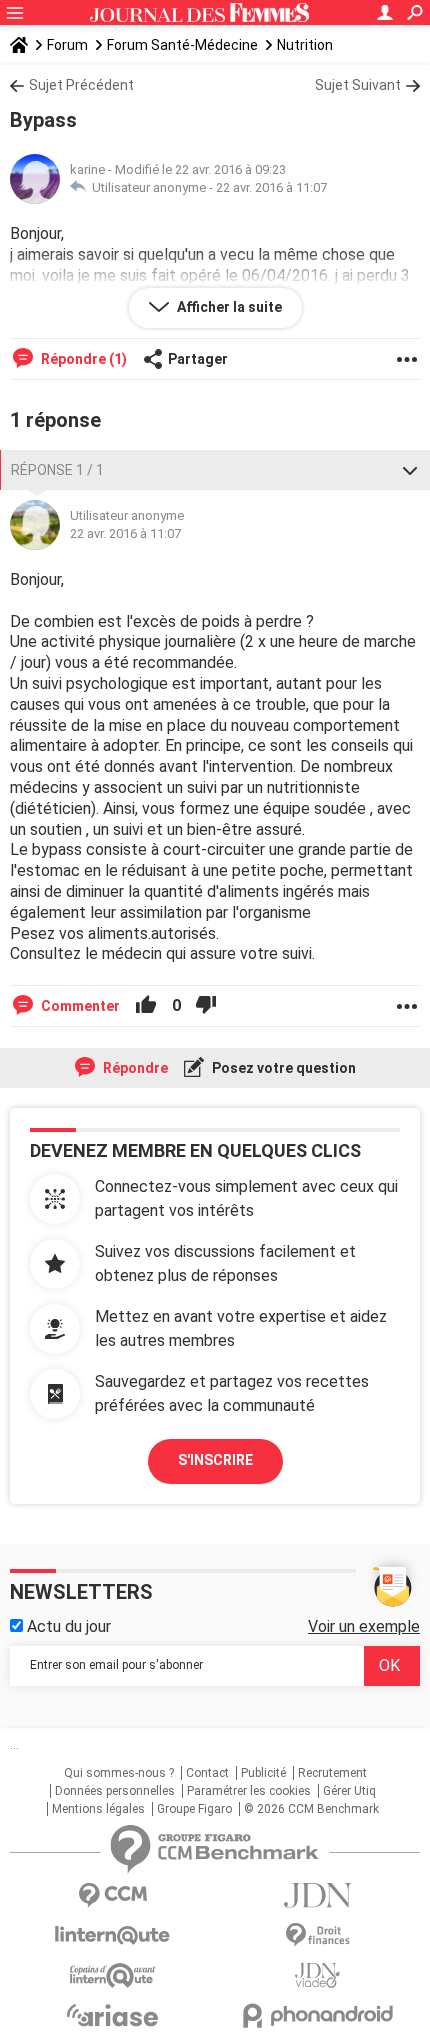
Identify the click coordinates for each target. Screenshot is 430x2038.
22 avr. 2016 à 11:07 (271, 187)
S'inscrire (215, 1460)
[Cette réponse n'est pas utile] (206, 1006)
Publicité (263, 1773)
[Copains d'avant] (112, 1975)
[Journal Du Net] (317, 1895)
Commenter (79, 1006)
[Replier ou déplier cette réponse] (410, 470)
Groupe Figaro (194, 1809)
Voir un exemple (364, 1626)
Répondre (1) (82, 359)
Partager (198, 359)
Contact (207, 1773)
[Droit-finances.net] (317, 1935)
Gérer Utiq (349, 1791)
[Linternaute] (112, 1935)
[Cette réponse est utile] (146, 1006)
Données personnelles (115, 1791)
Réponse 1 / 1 (57, 470)
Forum (67, 45)
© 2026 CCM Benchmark (311, 1809)
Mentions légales (98, 1809)
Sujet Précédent (81, 85)
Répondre (134, 1068)
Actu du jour (67, 1626)
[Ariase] (112, 2015)
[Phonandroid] (317, 2015)
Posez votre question (282, 1068)
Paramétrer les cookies (249, 1791)
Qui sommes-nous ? (119, 1773)
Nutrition (305, 45)
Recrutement (332, 1773)
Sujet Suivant (358, 85)
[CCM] (112, 1895)
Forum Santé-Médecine (182, 45)
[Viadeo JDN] (317, 1975)
